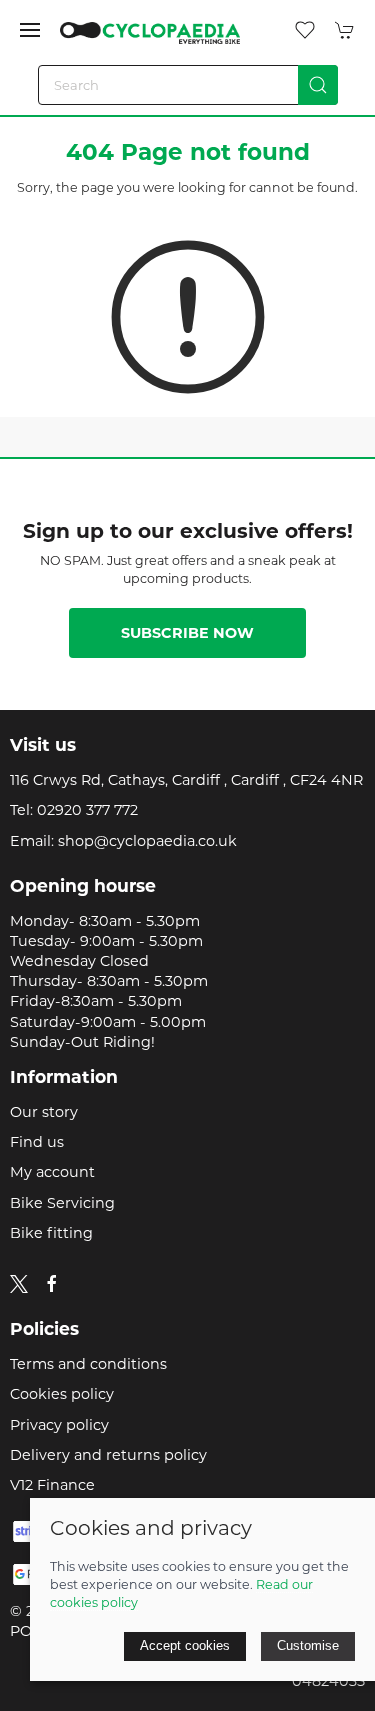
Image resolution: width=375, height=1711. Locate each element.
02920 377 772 (87, 810)
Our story (44, 1112)
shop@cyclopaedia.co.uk (147, 841)
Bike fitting (51, 1233)
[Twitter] (19, 1283)
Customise (308, 1645)
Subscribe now (187, 633)
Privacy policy (59, 1425)
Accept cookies (185, 1645)
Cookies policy (62, 1394)
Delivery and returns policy (108, 1455)
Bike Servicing (62, 1203)
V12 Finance (52, 1485)
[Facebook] (52, 1284)
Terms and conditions (88, 1364)
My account (52, 1172)
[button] (30, 30)
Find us (37, 1142)
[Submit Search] (318, 85)
